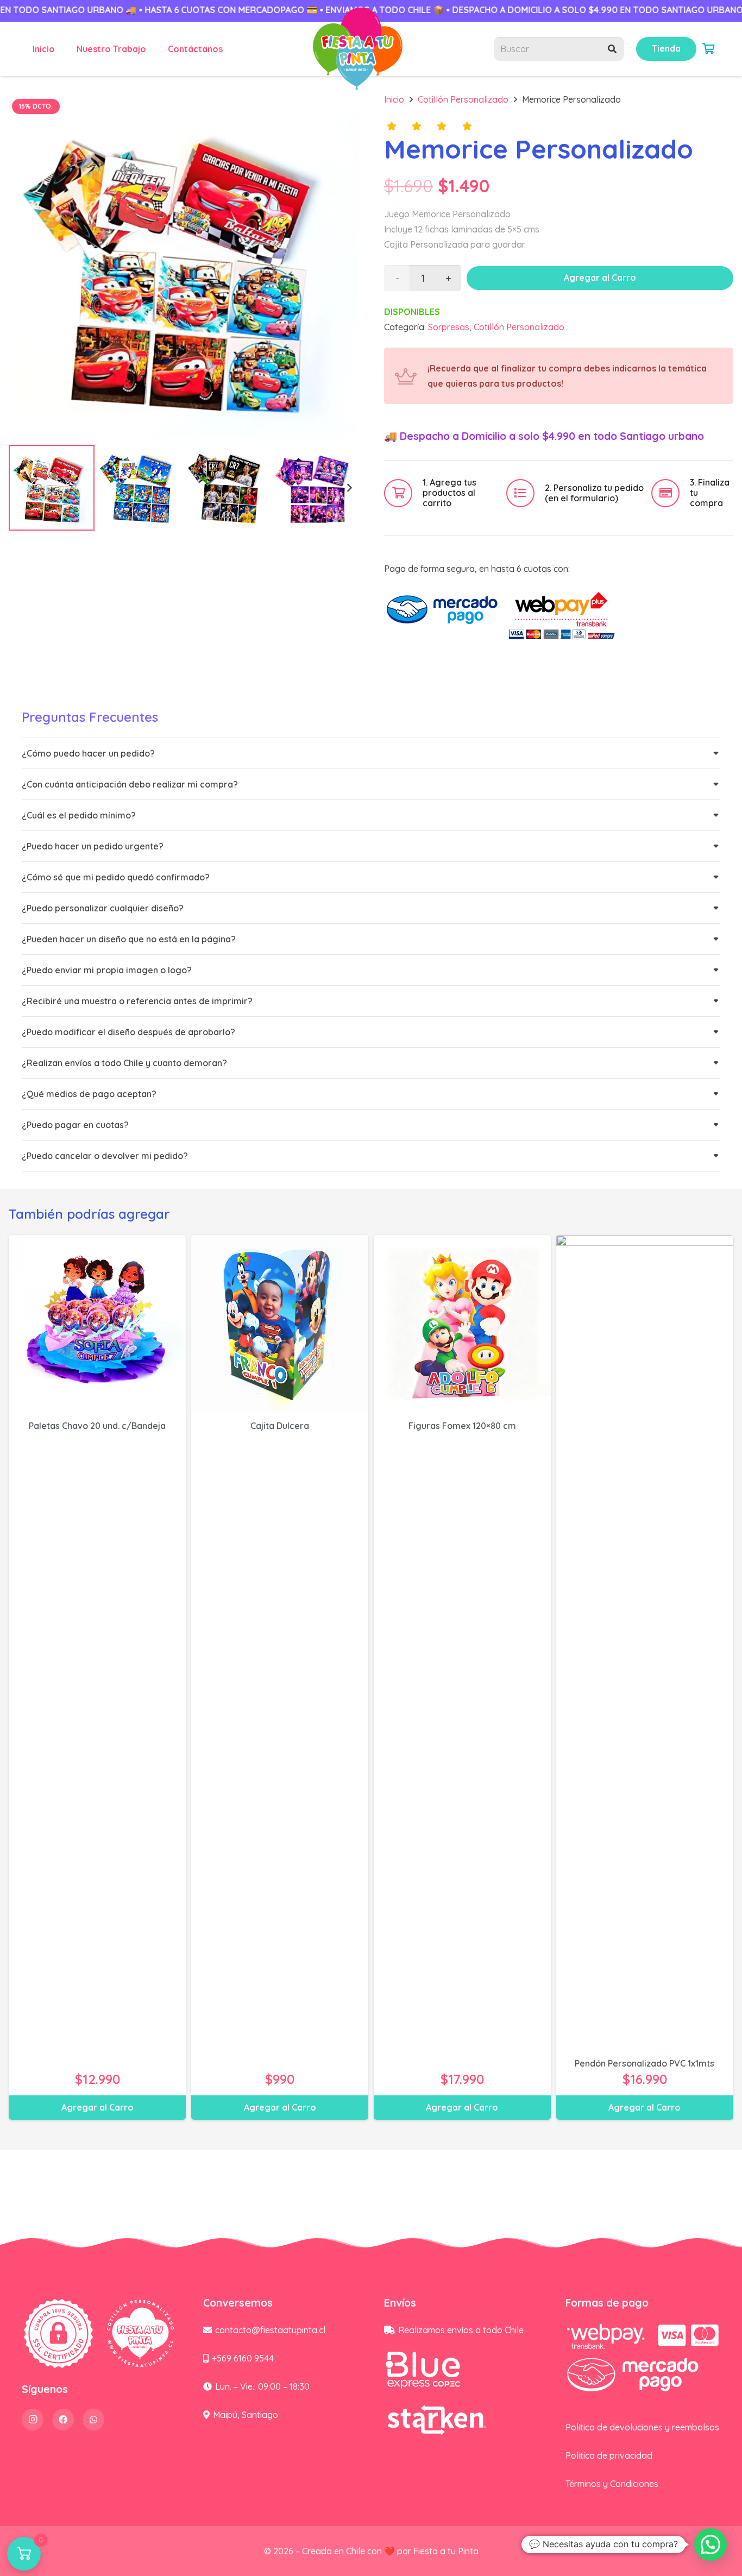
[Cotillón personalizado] (358, 49)
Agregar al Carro (600, 278)
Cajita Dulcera (280, 1426)
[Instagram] (33, 2420)
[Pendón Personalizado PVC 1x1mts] (645, 1642)
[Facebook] (63, 2420)
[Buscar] (612, 49)
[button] (341, 111)
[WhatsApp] (93, 2420)
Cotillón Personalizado (463, 99)
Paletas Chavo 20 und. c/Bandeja (97, 1426)
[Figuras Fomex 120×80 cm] (462, 1324)
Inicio (394, 99)
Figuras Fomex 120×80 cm (462, 1426)
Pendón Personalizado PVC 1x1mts (644, 2063)
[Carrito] (708, 49)
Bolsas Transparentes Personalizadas (170, 2530)
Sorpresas (449, 327)
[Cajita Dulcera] (280, 1324)
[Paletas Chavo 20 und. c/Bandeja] (97, 1324)
